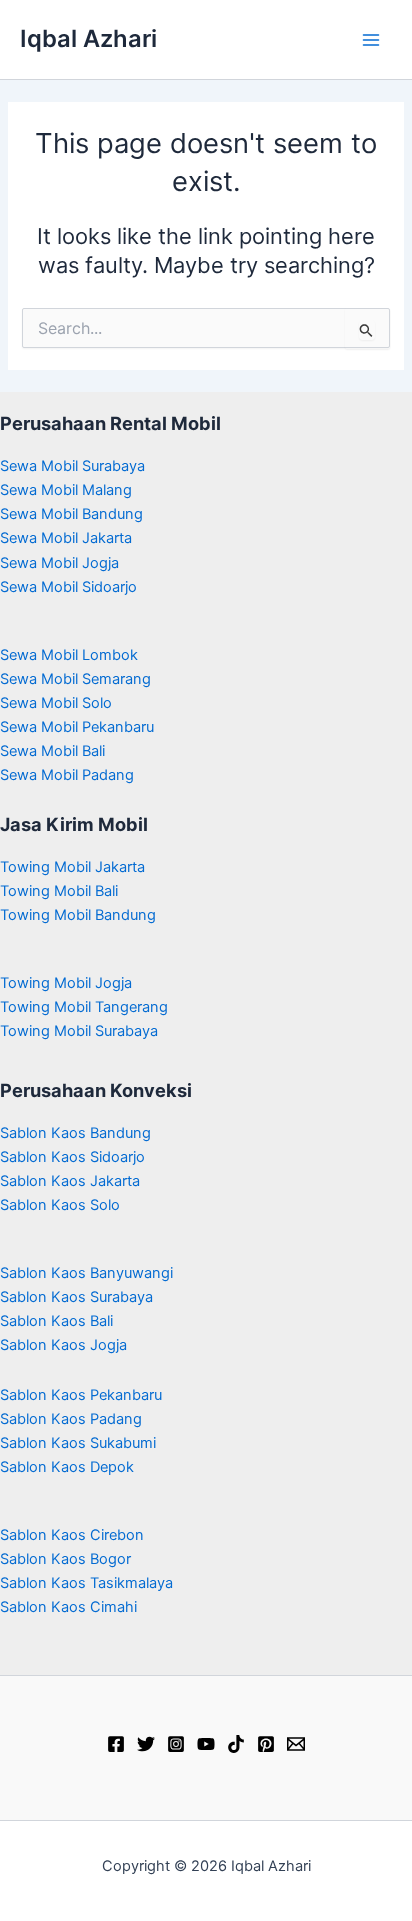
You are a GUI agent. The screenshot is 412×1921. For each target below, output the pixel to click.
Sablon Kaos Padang (71, 1419)
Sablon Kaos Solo (60, 1205)
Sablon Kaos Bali (56, 1321)
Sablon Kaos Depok (67, 1467)
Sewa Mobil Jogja (59, 563)
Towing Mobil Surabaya (79, 1031)
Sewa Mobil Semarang (75, 679)
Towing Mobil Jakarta (72, 867)
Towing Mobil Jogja (66, 983)
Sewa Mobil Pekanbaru (77, 727)
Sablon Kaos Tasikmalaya (86, 1583)
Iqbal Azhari (88, 38)
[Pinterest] (266, 1744)
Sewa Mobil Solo (56, 703)
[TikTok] (236, 1744)
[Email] (296, 1744)
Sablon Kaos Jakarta (70, 1181)
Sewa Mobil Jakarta (66, 538)
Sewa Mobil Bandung (71, 514)
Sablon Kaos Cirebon (72, 1535)
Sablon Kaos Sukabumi (78, 1443)
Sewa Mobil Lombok (69, 655)
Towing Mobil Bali (59, 891)
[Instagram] (176, 1744)
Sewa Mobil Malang (66, 490)
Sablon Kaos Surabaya (76, 1297)
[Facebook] (116, 1744)
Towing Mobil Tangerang (84, 1007)
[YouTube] (206, 1744)
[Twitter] (146, 1744)
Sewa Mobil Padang (67, 775)
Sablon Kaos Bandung (75, 1133)
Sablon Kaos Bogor (65, 1559)
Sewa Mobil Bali (52, 751)
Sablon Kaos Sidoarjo (72, 1157)
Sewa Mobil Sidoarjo (68, 587)
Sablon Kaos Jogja (63, 1345)
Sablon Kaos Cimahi (68, 1607)
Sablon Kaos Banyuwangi (86, 1273)
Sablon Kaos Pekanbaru (81, 1395)
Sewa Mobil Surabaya (72, 466)
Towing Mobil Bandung (78, 915)
